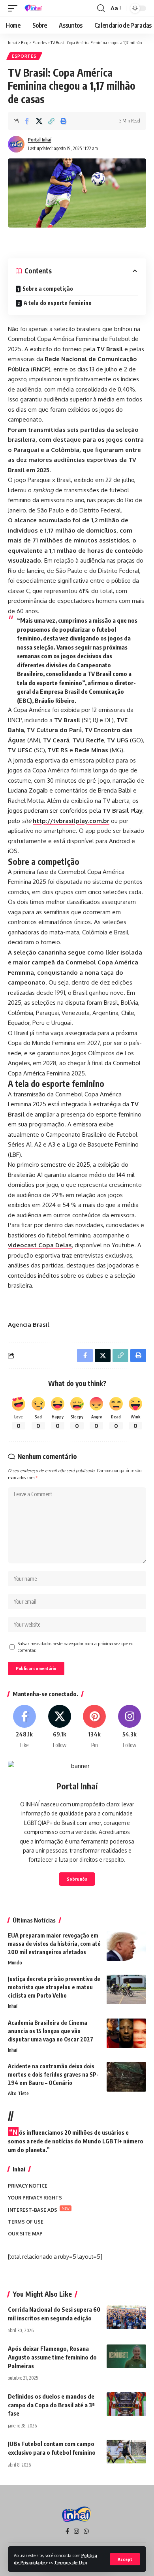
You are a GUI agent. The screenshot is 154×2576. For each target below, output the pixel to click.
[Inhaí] (34, 8)
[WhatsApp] (86, 2531)
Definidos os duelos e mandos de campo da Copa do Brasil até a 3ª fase (51, 2405)
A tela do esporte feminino (58, 303)
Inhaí (13, 2006)
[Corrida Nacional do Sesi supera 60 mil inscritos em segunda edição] (126, 2317)
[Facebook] (24, 1727)
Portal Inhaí (40, 140)
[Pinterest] (95, 1727)
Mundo (15, 1963)
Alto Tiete (18, 2093)
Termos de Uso (71, 2562)
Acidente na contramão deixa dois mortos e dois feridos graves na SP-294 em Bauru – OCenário (53, 2074)
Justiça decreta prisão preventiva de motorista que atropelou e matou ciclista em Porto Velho (54, 1987)
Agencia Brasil (29, 1325)
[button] (125, 2559)
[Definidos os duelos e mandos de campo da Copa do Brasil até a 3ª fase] (126, 2404)
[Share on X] (39, 121)
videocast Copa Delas (40, 1245)
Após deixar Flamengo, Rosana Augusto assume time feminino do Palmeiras (52, 2357)
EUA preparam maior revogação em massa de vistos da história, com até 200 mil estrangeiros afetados (54, 1944)
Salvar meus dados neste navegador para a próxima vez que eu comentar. (75, 1647)
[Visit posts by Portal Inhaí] (16, 144)
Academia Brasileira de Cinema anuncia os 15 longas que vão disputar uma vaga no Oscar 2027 (51, 2031)
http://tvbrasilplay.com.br (71, 821)
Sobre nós (77, 1879)
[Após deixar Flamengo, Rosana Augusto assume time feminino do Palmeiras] (126, 2356)
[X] (60, 1727)
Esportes (24, 56)
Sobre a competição (48, 289)
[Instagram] (130, 1727)
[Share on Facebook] (27, 121)
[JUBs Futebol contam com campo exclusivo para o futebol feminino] (126, 2452)
